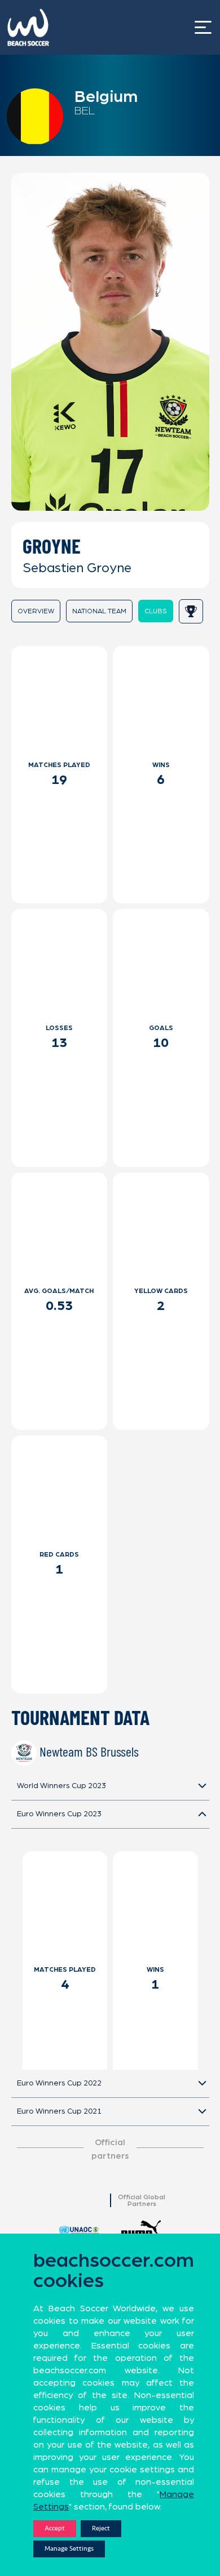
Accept (55, 2528)
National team (99, 611)
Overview (36, 611)
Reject (101, 2528)
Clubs (156, 611)
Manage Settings (69, 2549)
